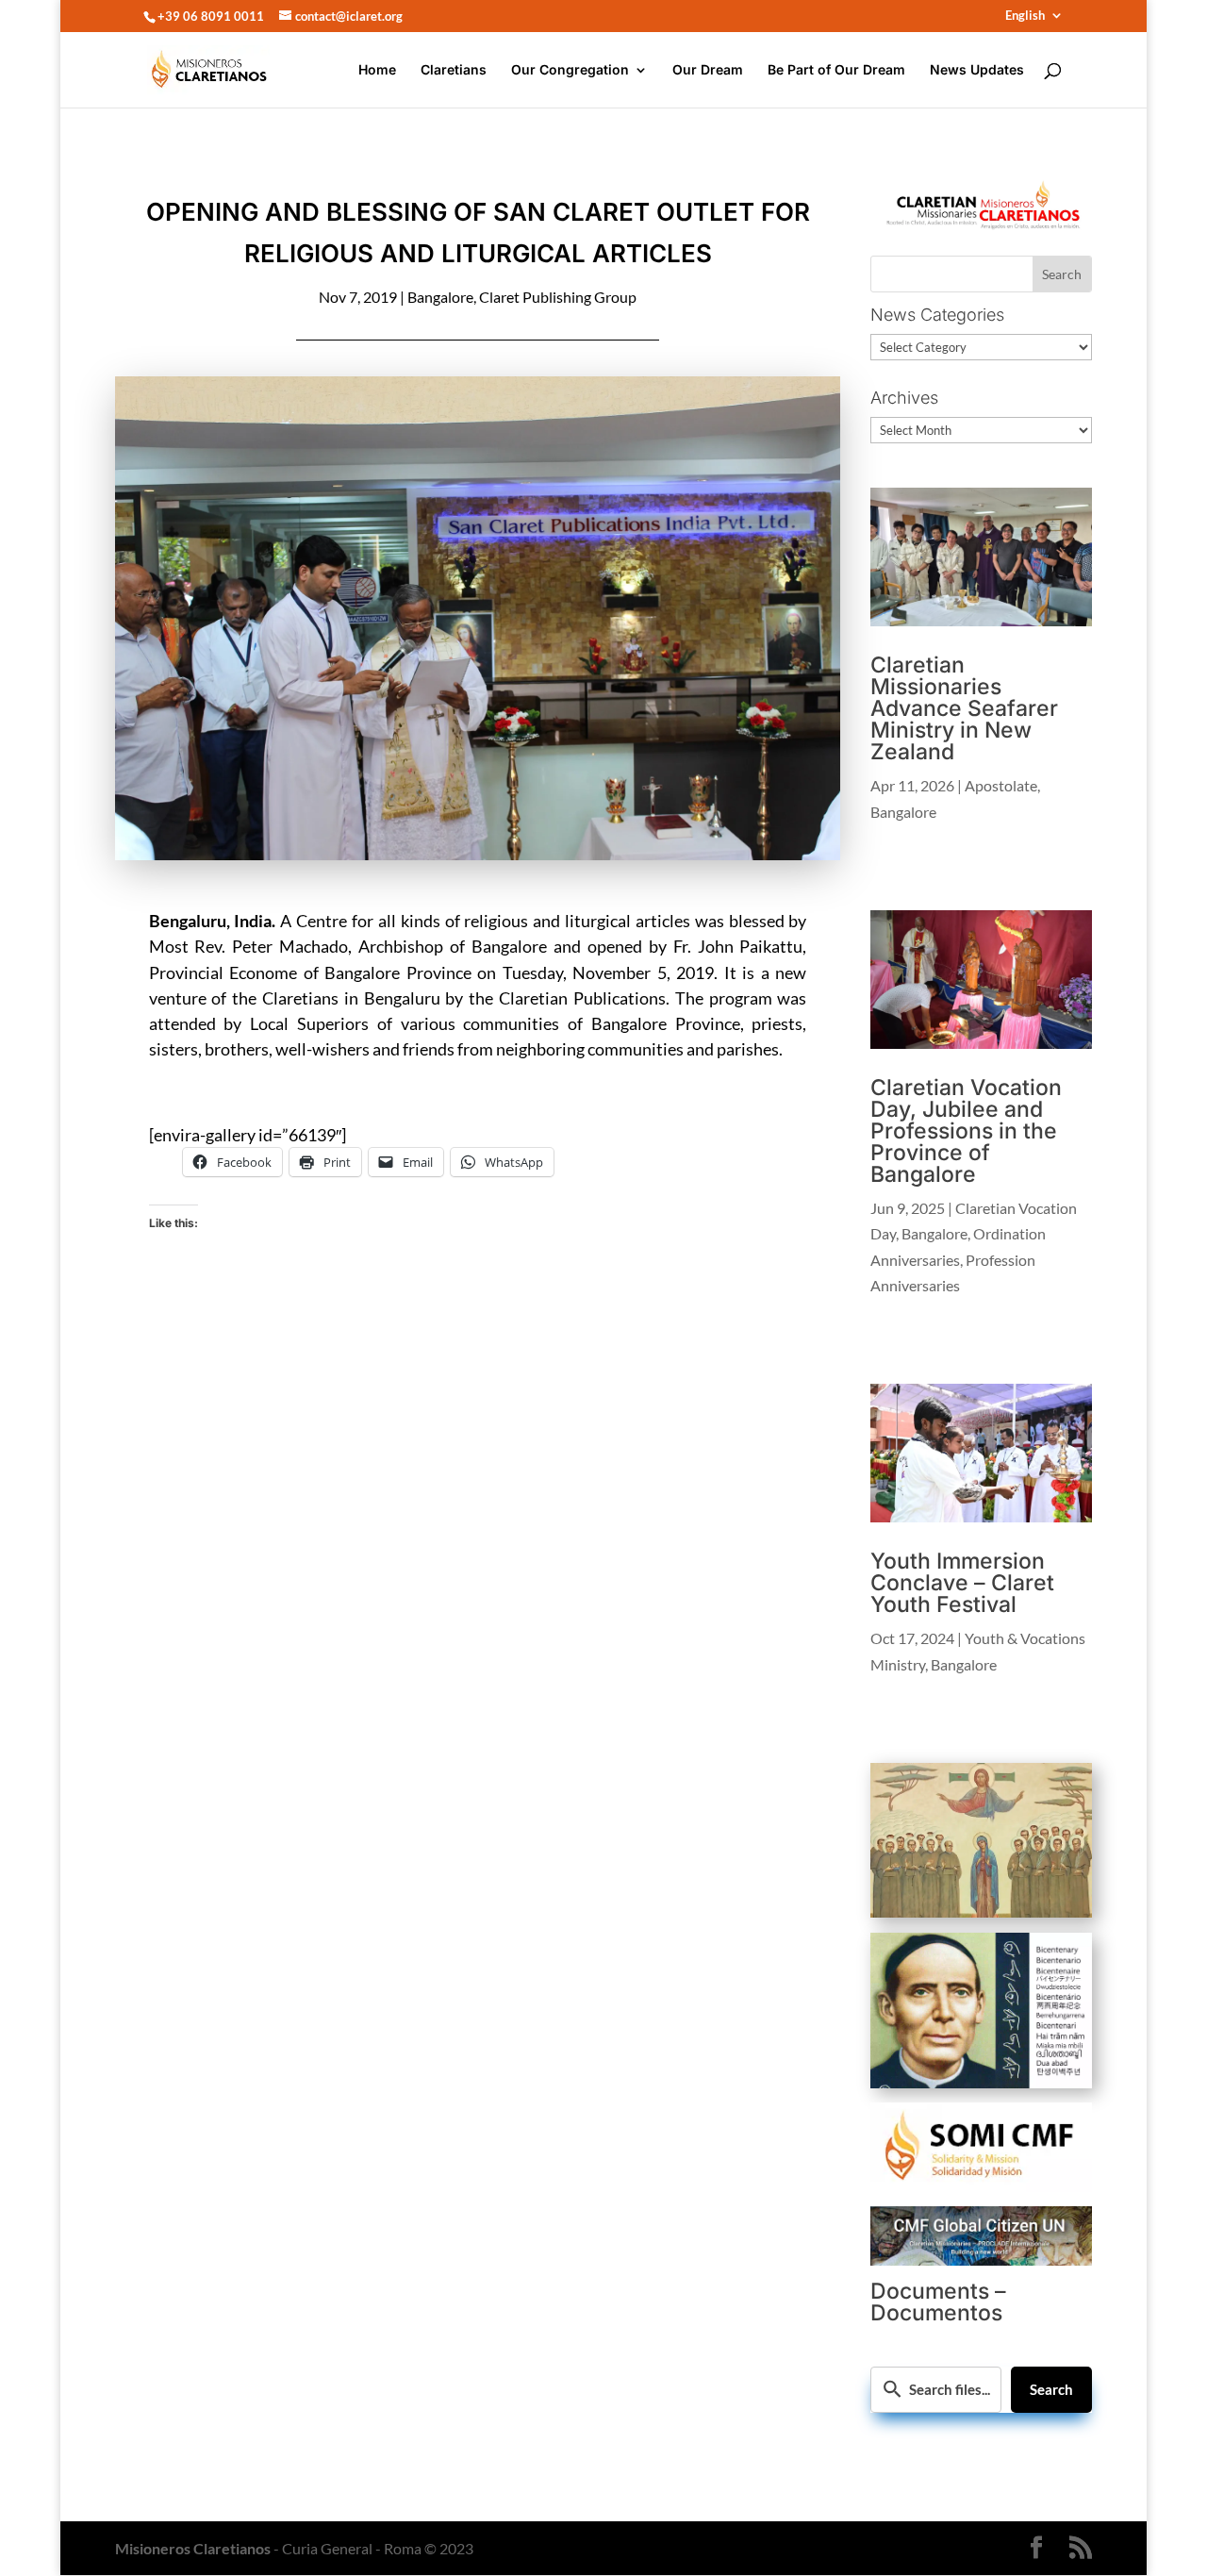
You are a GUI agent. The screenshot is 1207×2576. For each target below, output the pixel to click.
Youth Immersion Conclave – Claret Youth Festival (962, 1583)
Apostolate (1001, 785)
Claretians (454, 70)
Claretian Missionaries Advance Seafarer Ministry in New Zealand (964, 708)
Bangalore (440, 297)
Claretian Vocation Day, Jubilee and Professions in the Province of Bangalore (966, 1131)
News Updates (977, 70)
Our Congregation (570, 70)
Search (1051, 2389)
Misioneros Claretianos (193, 2548)
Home (377, 70)
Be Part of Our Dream (836, 70)
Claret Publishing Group (558, 297)
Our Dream (708, 70)
